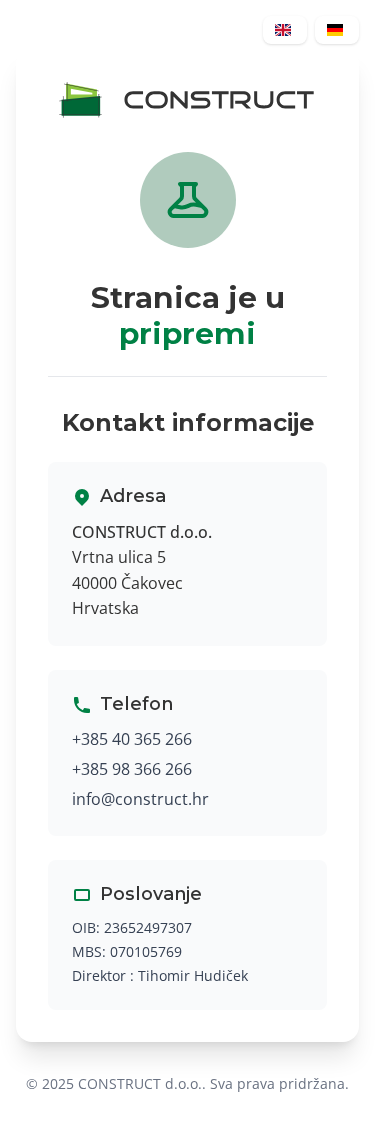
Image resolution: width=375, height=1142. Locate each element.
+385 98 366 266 (132, 769)
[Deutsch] (337, 30)
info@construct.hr (140, 799)
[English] (285, 30)
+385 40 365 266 (132, 739)
